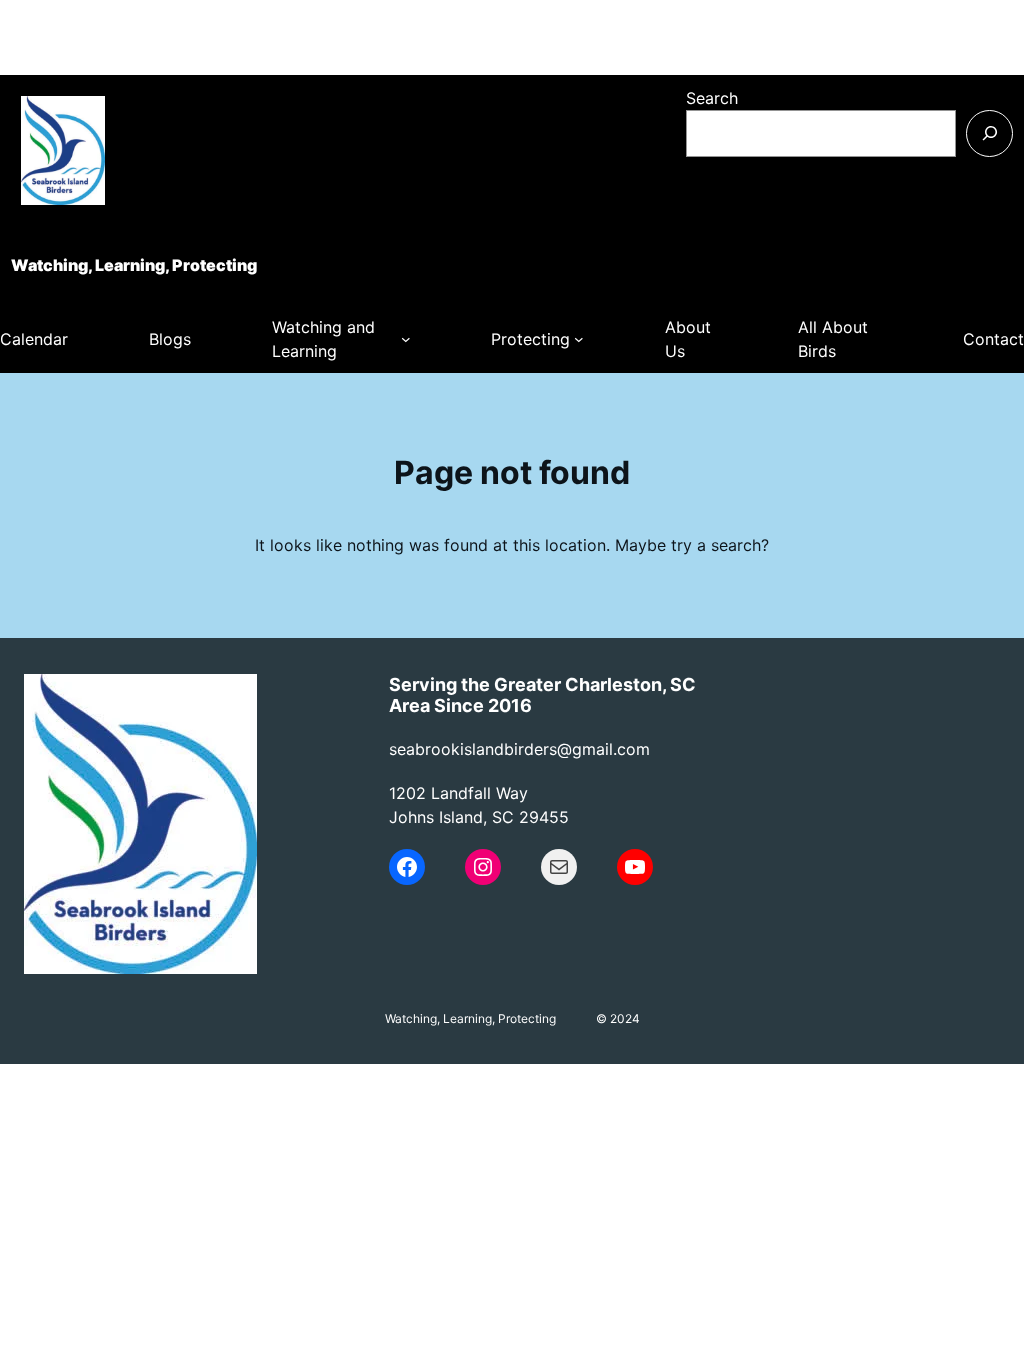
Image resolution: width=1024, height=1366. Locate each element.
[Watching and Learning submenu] (406, 339)
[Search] (989, 133)
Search (712, 98)
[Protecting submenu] (579, 339)
